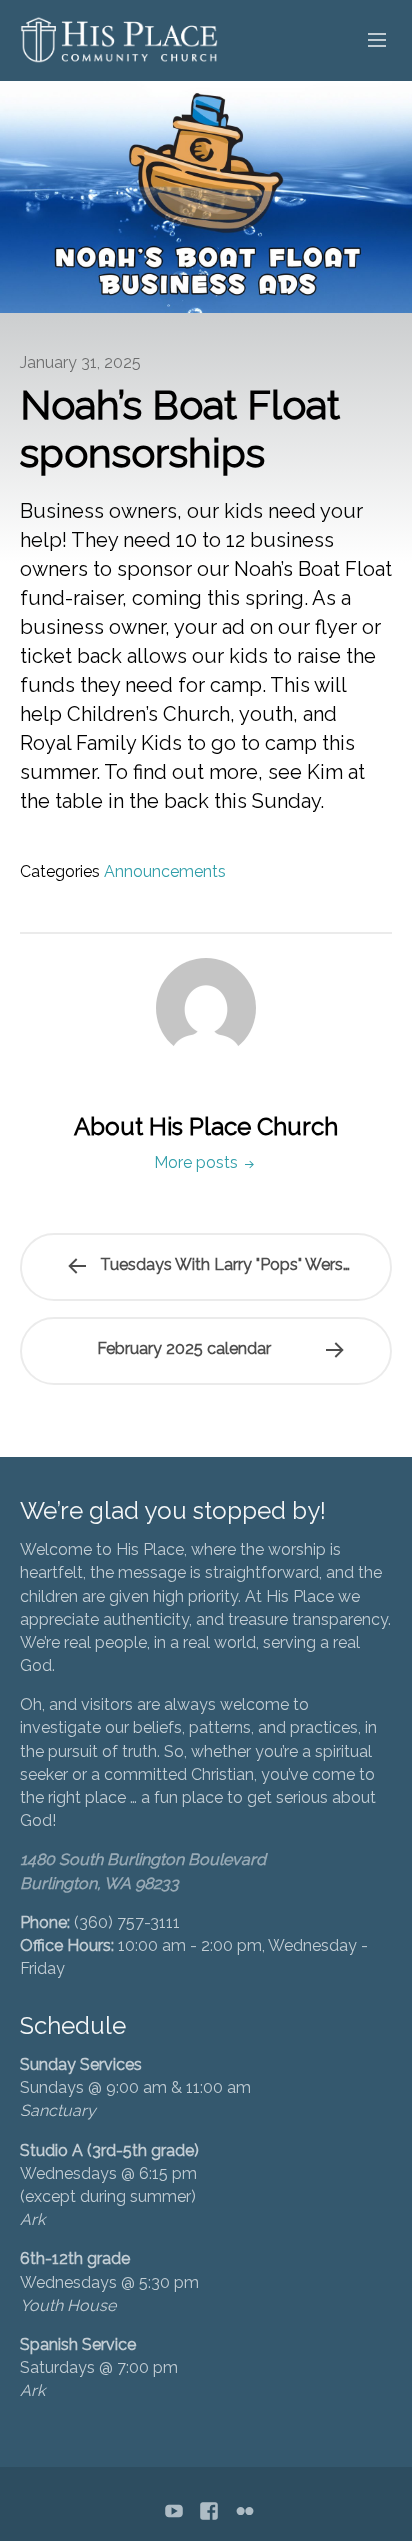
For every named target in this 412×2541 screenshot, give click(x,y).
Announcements (165, 871)
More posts (198, 1162)
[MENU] (368, 41)
